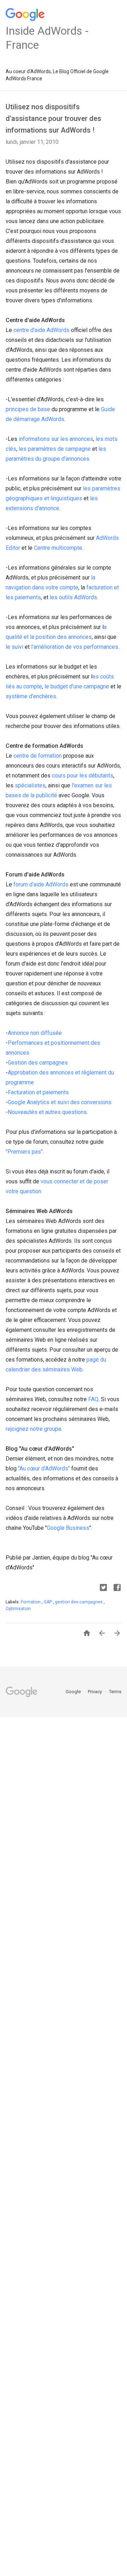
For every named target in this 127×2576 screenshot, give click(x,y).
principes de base (28, 409)
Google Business (68, 1528)
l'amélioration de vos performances (75, 647)
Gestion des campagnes (38, 1063)
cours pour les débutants (83, 776)
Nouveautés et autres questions (47, 1112)
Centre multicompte (58, 548)
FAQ (93, 1399)
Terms (115, 1692)
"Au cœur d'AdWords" (44, 1468)
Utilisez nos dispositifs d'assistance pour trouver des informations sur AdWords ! (53, 118)
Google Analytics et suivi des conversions (60, 1102)
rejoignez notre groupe (34, 1429)
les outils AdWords (73, 597)
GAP (48, 1602)
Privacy (95, 1692)
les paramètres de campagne (55, 449)
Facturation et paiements (38, 1092)
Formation (31, 1602)
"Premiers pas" (24, 1152)
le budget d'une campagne (77, 686)
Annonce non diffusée (35, 1033)
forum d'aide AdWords (41, 884)
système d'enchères (31, 696)
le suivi (14, 647)
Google (74, 1692)
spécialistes (30, 785)
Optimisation (18, 1609)
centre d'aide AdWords (41, 330)
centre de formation (38, 756)
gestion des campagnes (79, 1602)
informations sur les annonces (56, 439)
